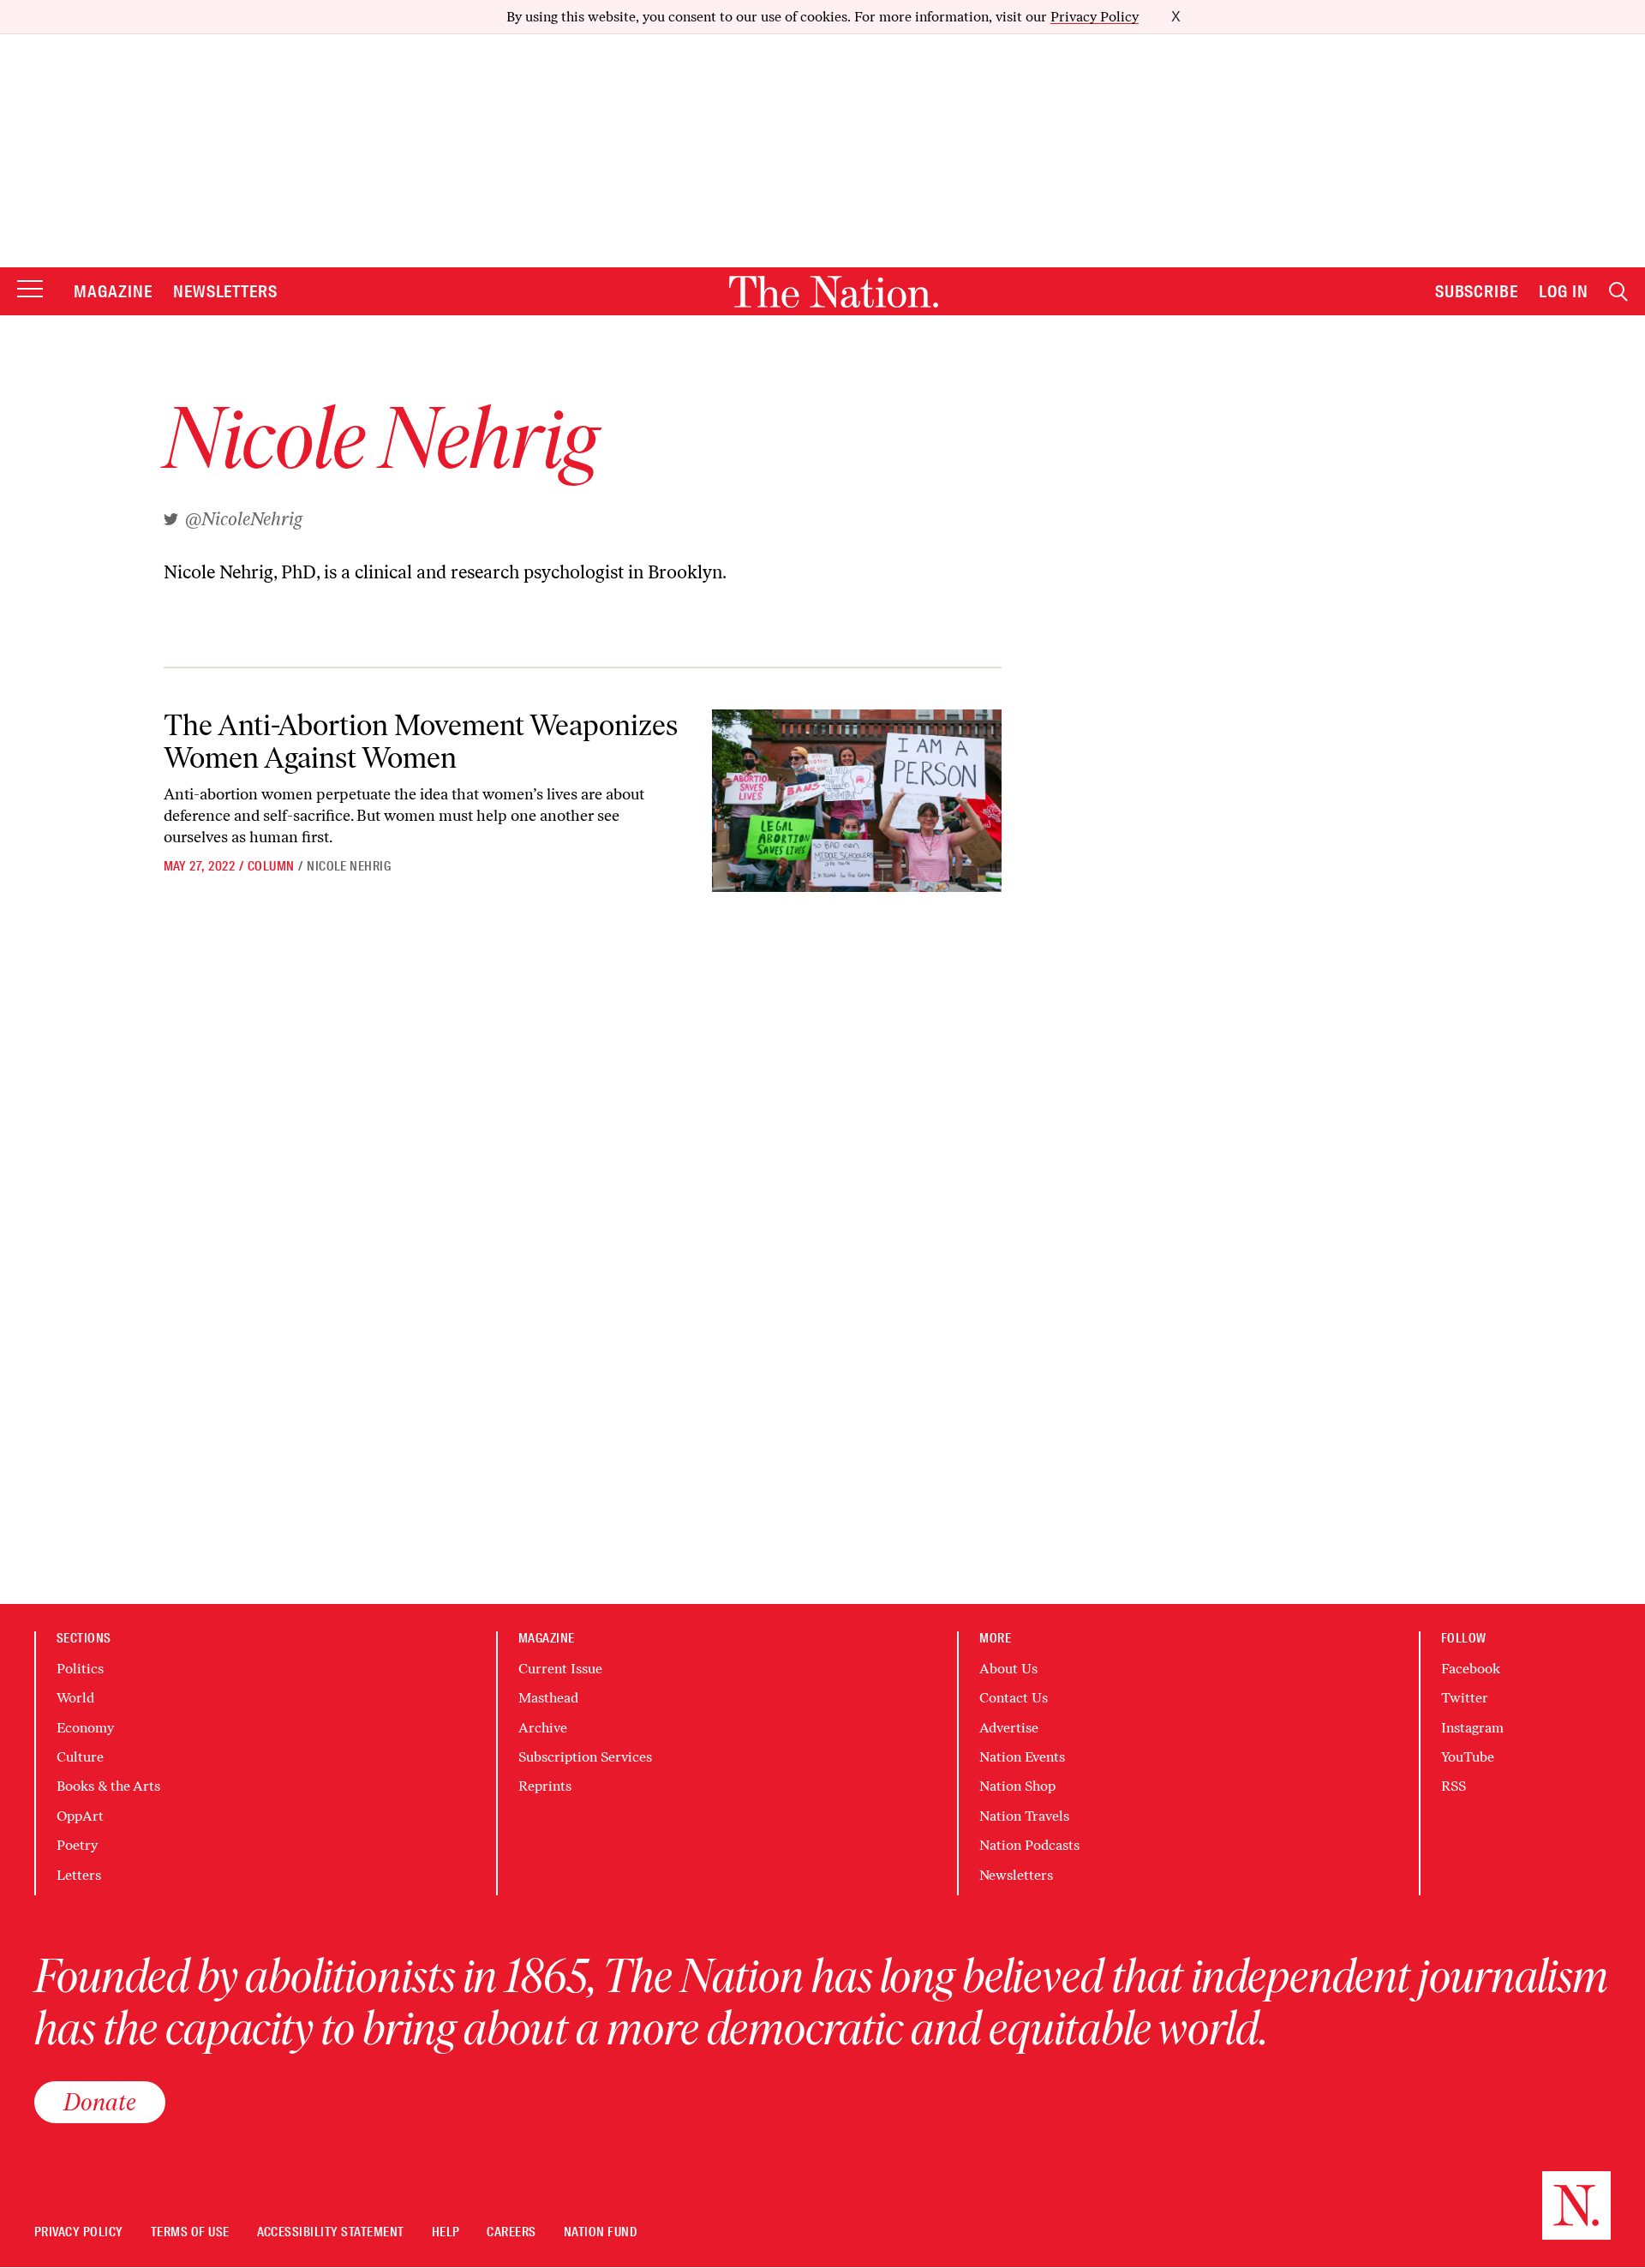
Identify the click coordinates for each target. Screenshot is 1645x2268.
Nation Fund (600, 2232)
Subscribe (1477, 291)
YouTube (1468, 1757)
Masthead (548, 1698)
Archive (543, 1728)
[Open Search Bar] (1618, 292)
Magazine (113, 291)
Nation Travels (1024, 1816)
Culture (80, 1757)
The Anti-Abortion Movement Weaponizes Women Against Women (421, 741)
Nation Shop (1017, 1786)
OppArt (80, 1816)
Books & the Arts (108, 1786)
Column (271, 866)
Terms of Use (190, 2232)
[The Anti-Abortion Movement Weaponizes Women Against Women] (856, 801)
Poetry (77, 1845)
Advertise (1009, 1728)
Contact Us (1014, 1698)
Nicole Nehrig (349, 866)
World (75, 1698)
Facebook (1471, 1669)
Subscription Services (585, 1757)
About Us (1008, 1669)
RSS (1454, 1786)
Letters (79, 1875)
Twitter (1465, 1698)
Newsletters (226, 291)
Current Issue (560, 1669)
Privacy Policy (1095, 17)
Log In (1564, 291)
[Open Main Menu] (30, 290)
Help (446, 2232)
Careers (511, 2232)
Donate (100, 2102)
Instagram (1472, 1728)
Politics (80, 1669)
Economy (85, 1728)
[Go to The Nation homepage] (834, 292)
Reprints (545, 1786)
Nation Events (1022, 1757)
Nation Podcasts (1029, 1845)
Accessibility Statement (331, 2232)
